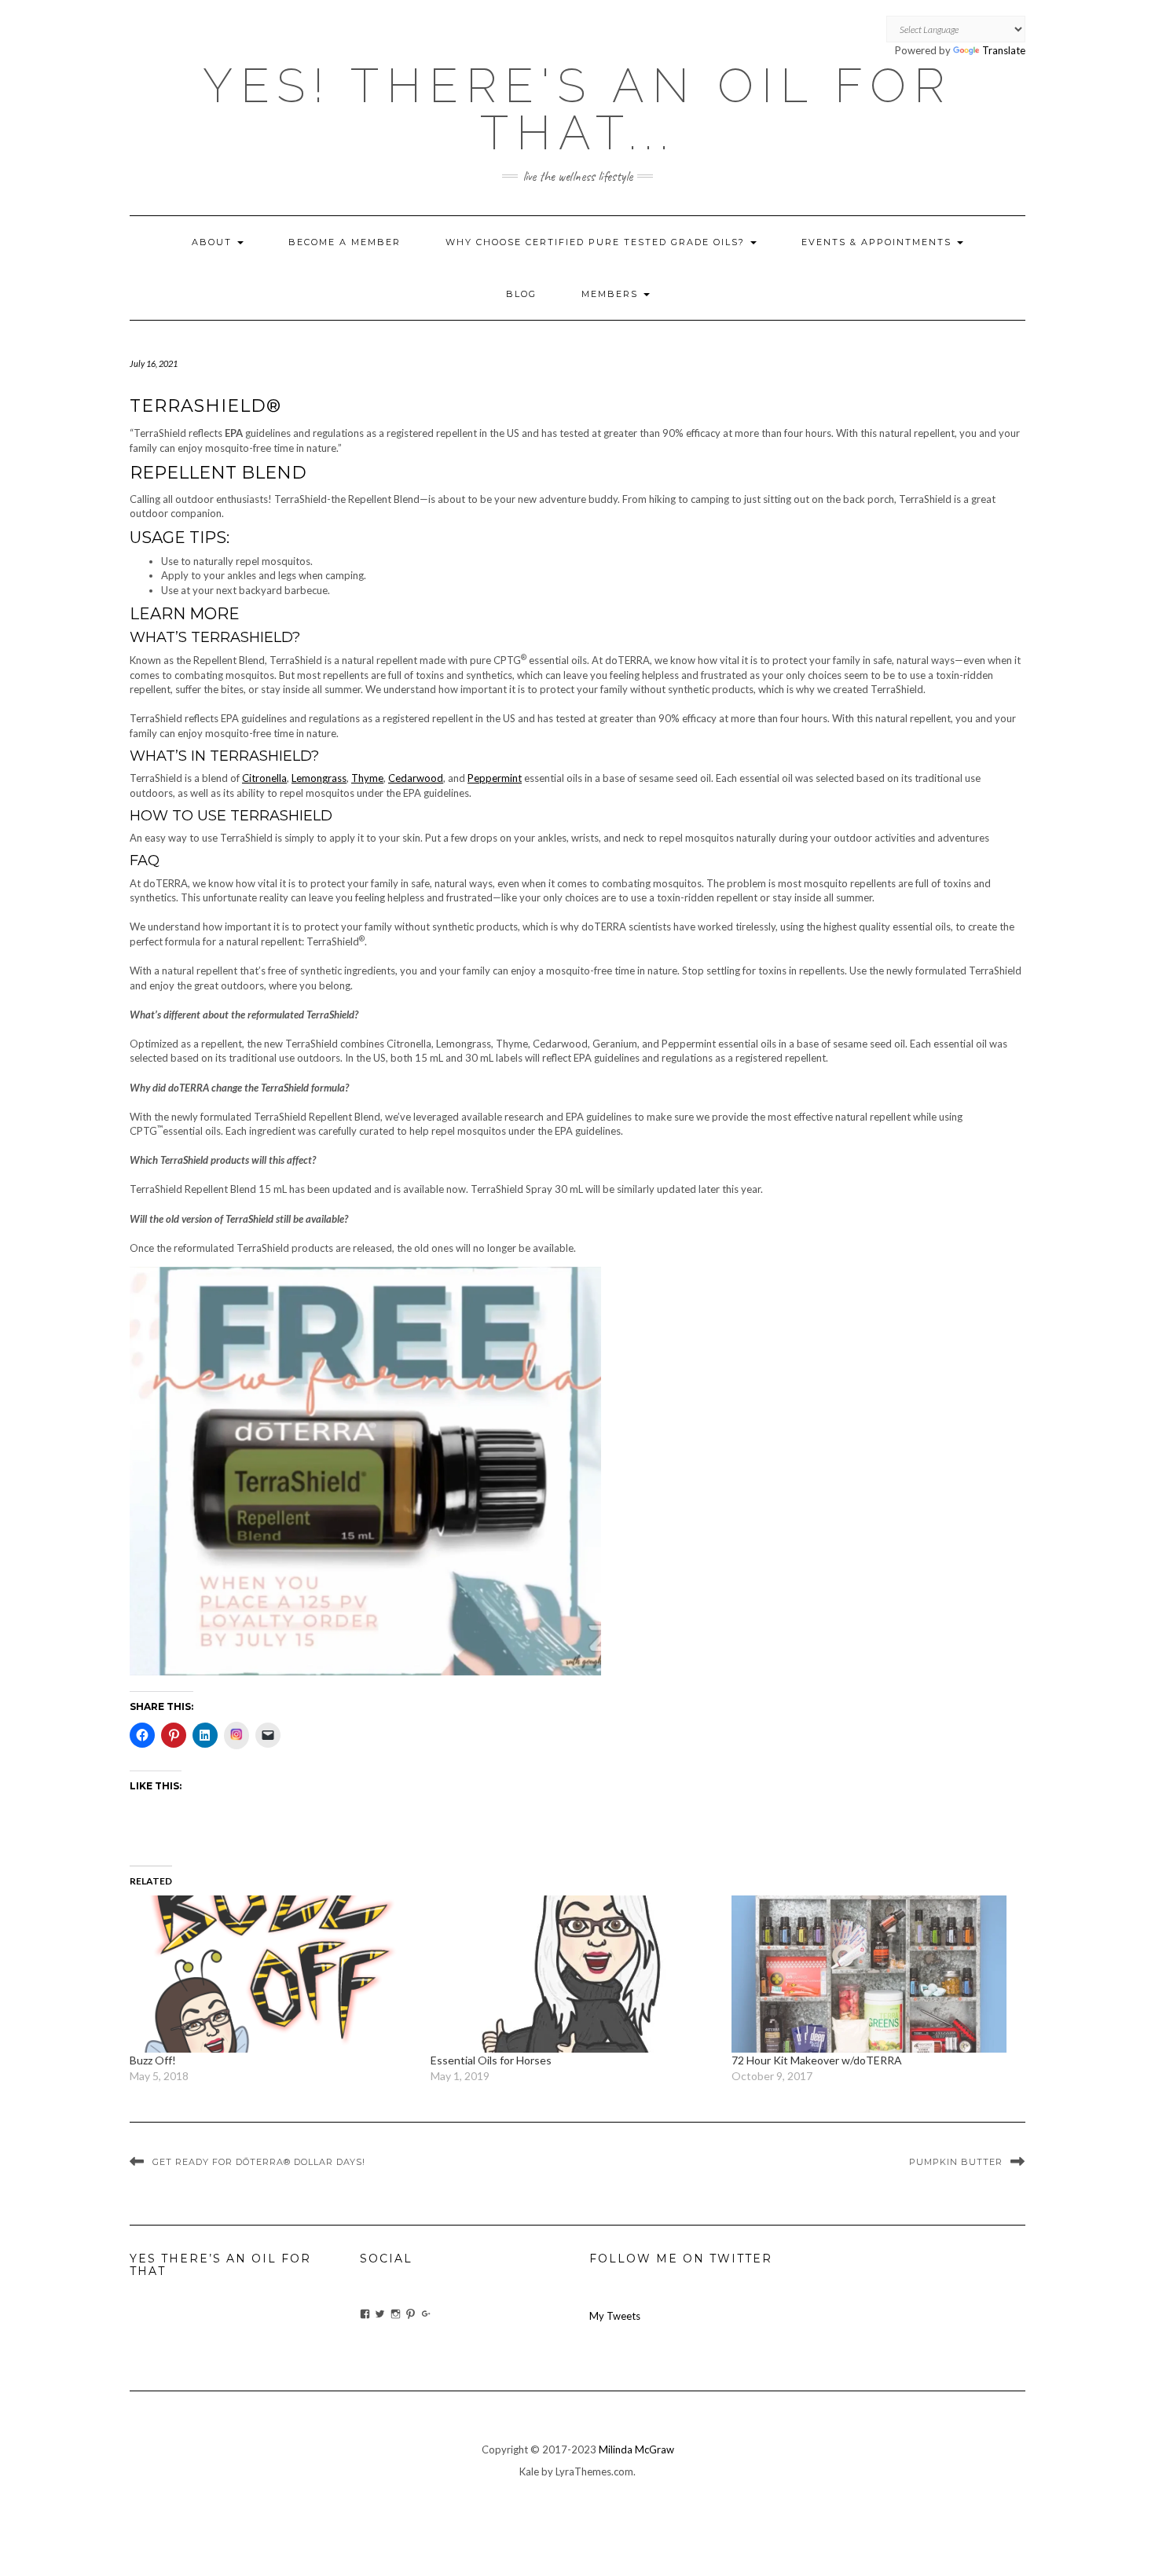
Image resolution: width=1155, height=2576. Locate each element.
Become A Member (345, 242)
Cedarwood (416, 778)
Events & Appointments (878, 242)
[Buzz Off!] (272, 1974)
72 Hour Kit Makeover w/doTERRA (817, 2060)
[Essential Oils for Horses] (573, 1974)
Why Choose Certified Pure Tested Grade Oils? (597, 242)
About (214, 242)
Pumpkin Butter (956, 2162)
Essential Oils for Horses (491, 2060)
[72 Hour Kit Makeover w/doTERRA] (874, 1974)
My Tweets (615, 2316)
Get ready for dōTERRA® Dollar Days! (259, 2162)
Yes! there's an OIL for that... (577, 109)
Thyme (367, 778)
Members (612, 294)
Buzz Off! (153, 2060)
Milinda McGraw (636, 2449)
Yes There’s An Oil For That (220, 2264)
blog (521, 294)
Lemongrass (319, 778)
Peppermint (495, 778)
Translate (1004, 50)
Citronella (264, 778)
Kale (529, 2471)
